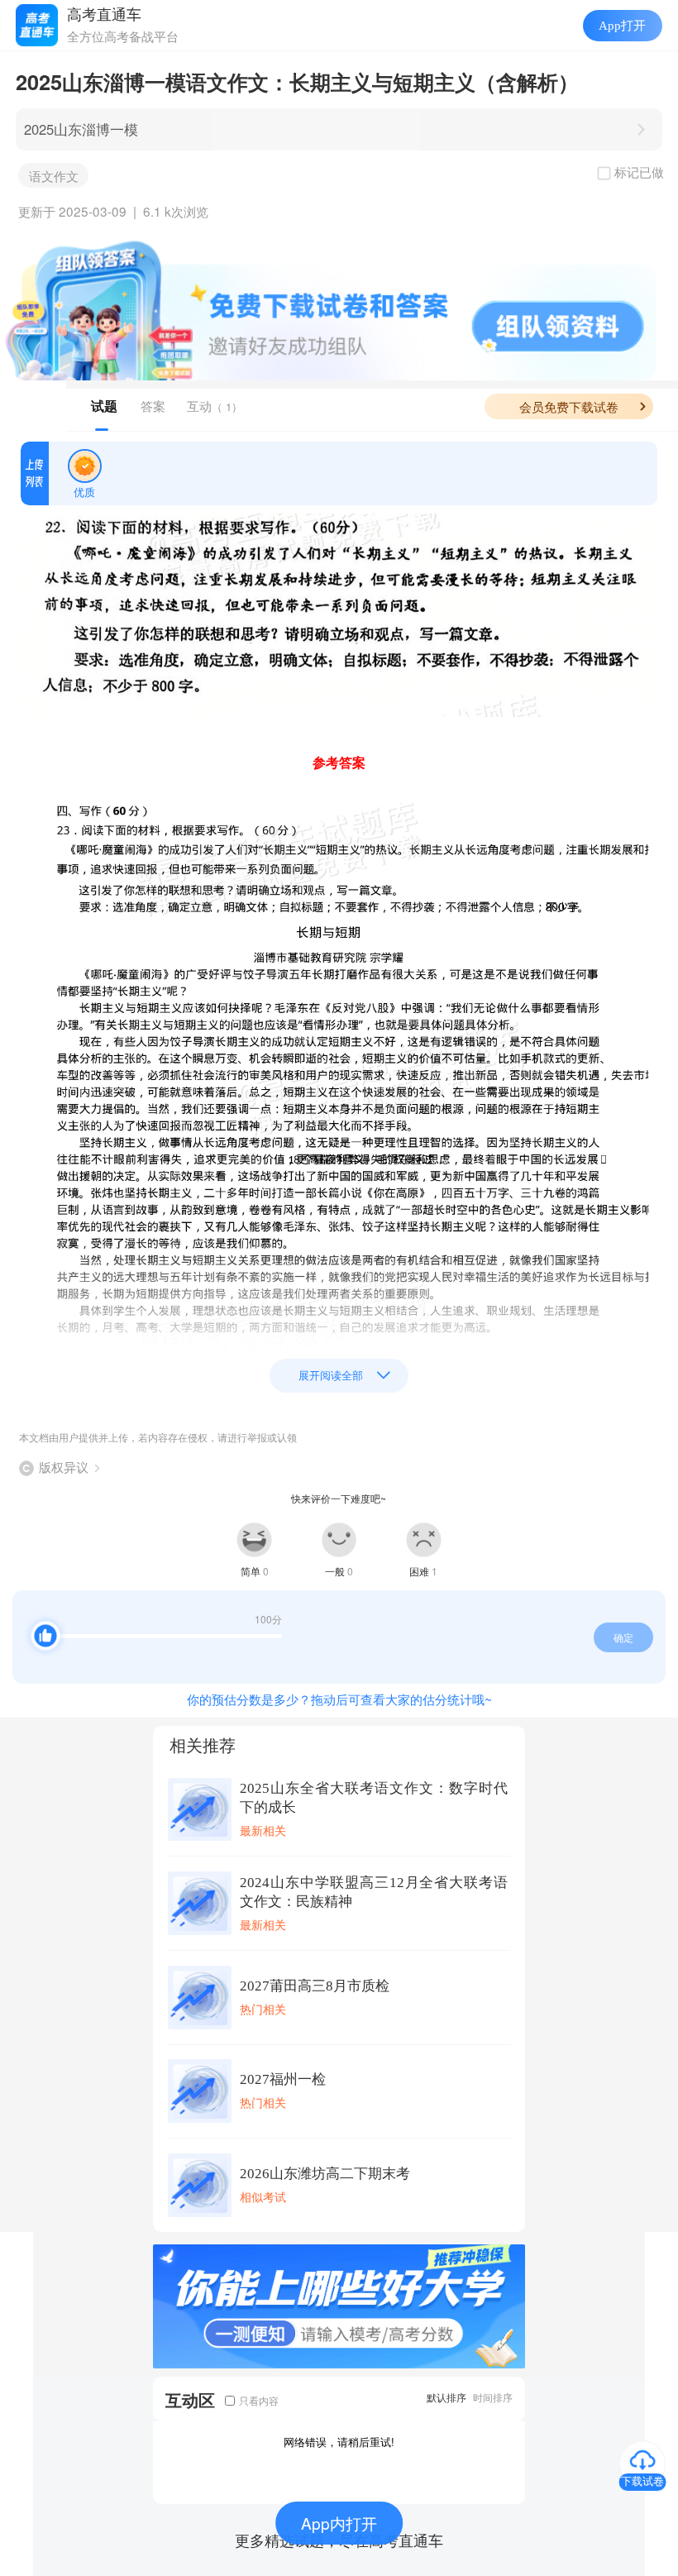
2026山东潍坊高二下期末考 (325, 2174)
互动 (215, 406)
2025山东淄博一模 (81, 129)
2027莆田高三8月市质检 (315, 1986)
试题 (104, 406)
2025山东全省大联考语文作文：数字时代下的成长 (374, 1798)
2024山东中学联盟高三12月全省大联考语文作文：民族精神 (374, 1892)
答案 (153, 406)
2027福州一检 (283, 2079)
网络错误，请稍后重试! (339, 2442)
